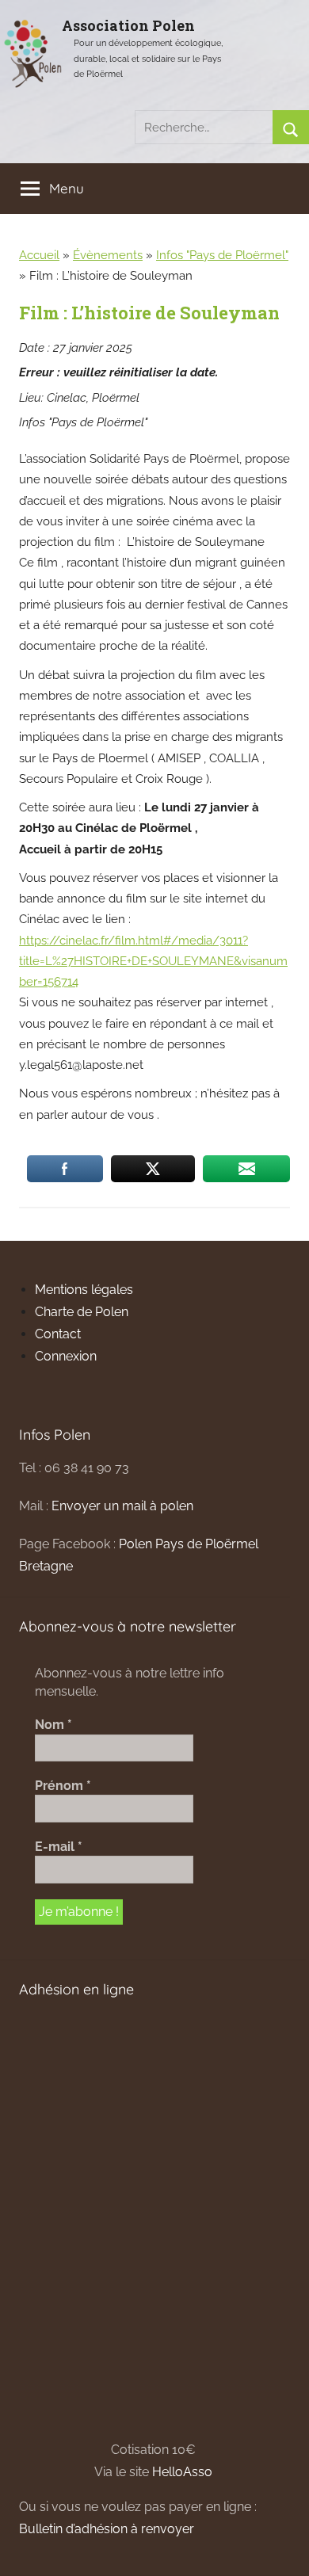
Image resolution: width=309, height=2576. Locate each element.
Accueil (39, 255)
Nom (53, 1725)
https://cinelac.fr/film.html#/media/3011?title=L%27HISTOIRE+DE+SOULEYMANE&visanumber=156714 (153, 962)
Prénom (63, 1786)
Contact (58, 1334)
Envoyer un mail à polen (122, 1506)
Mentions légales (84, 1290)
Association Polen (128, 25)
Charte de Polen (82, 1312)
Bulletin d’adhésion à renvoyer (107, 2529)
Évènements (108, 255)
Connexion (66, 1356)
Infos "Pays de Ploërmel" (222, 255)
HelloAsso (182, 2472)
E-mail (59, 1847)
